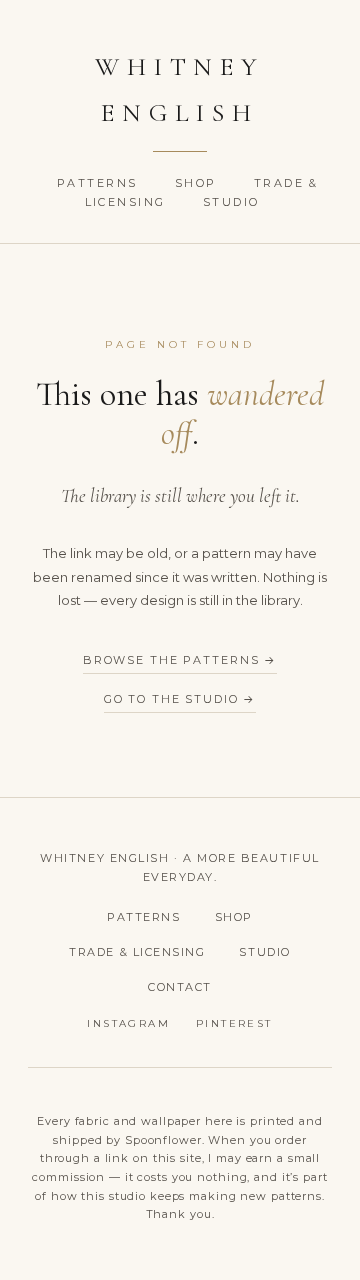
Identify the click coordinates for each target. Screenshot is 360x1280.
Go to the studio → (180, 699)
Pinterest (234, 1023)
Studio (231, 202)
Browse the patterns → (180, 660)
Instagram (128, 1023)
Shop (198, 183)
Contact (180, 987)
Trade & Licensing (137, 952)
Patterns (100, 183)
